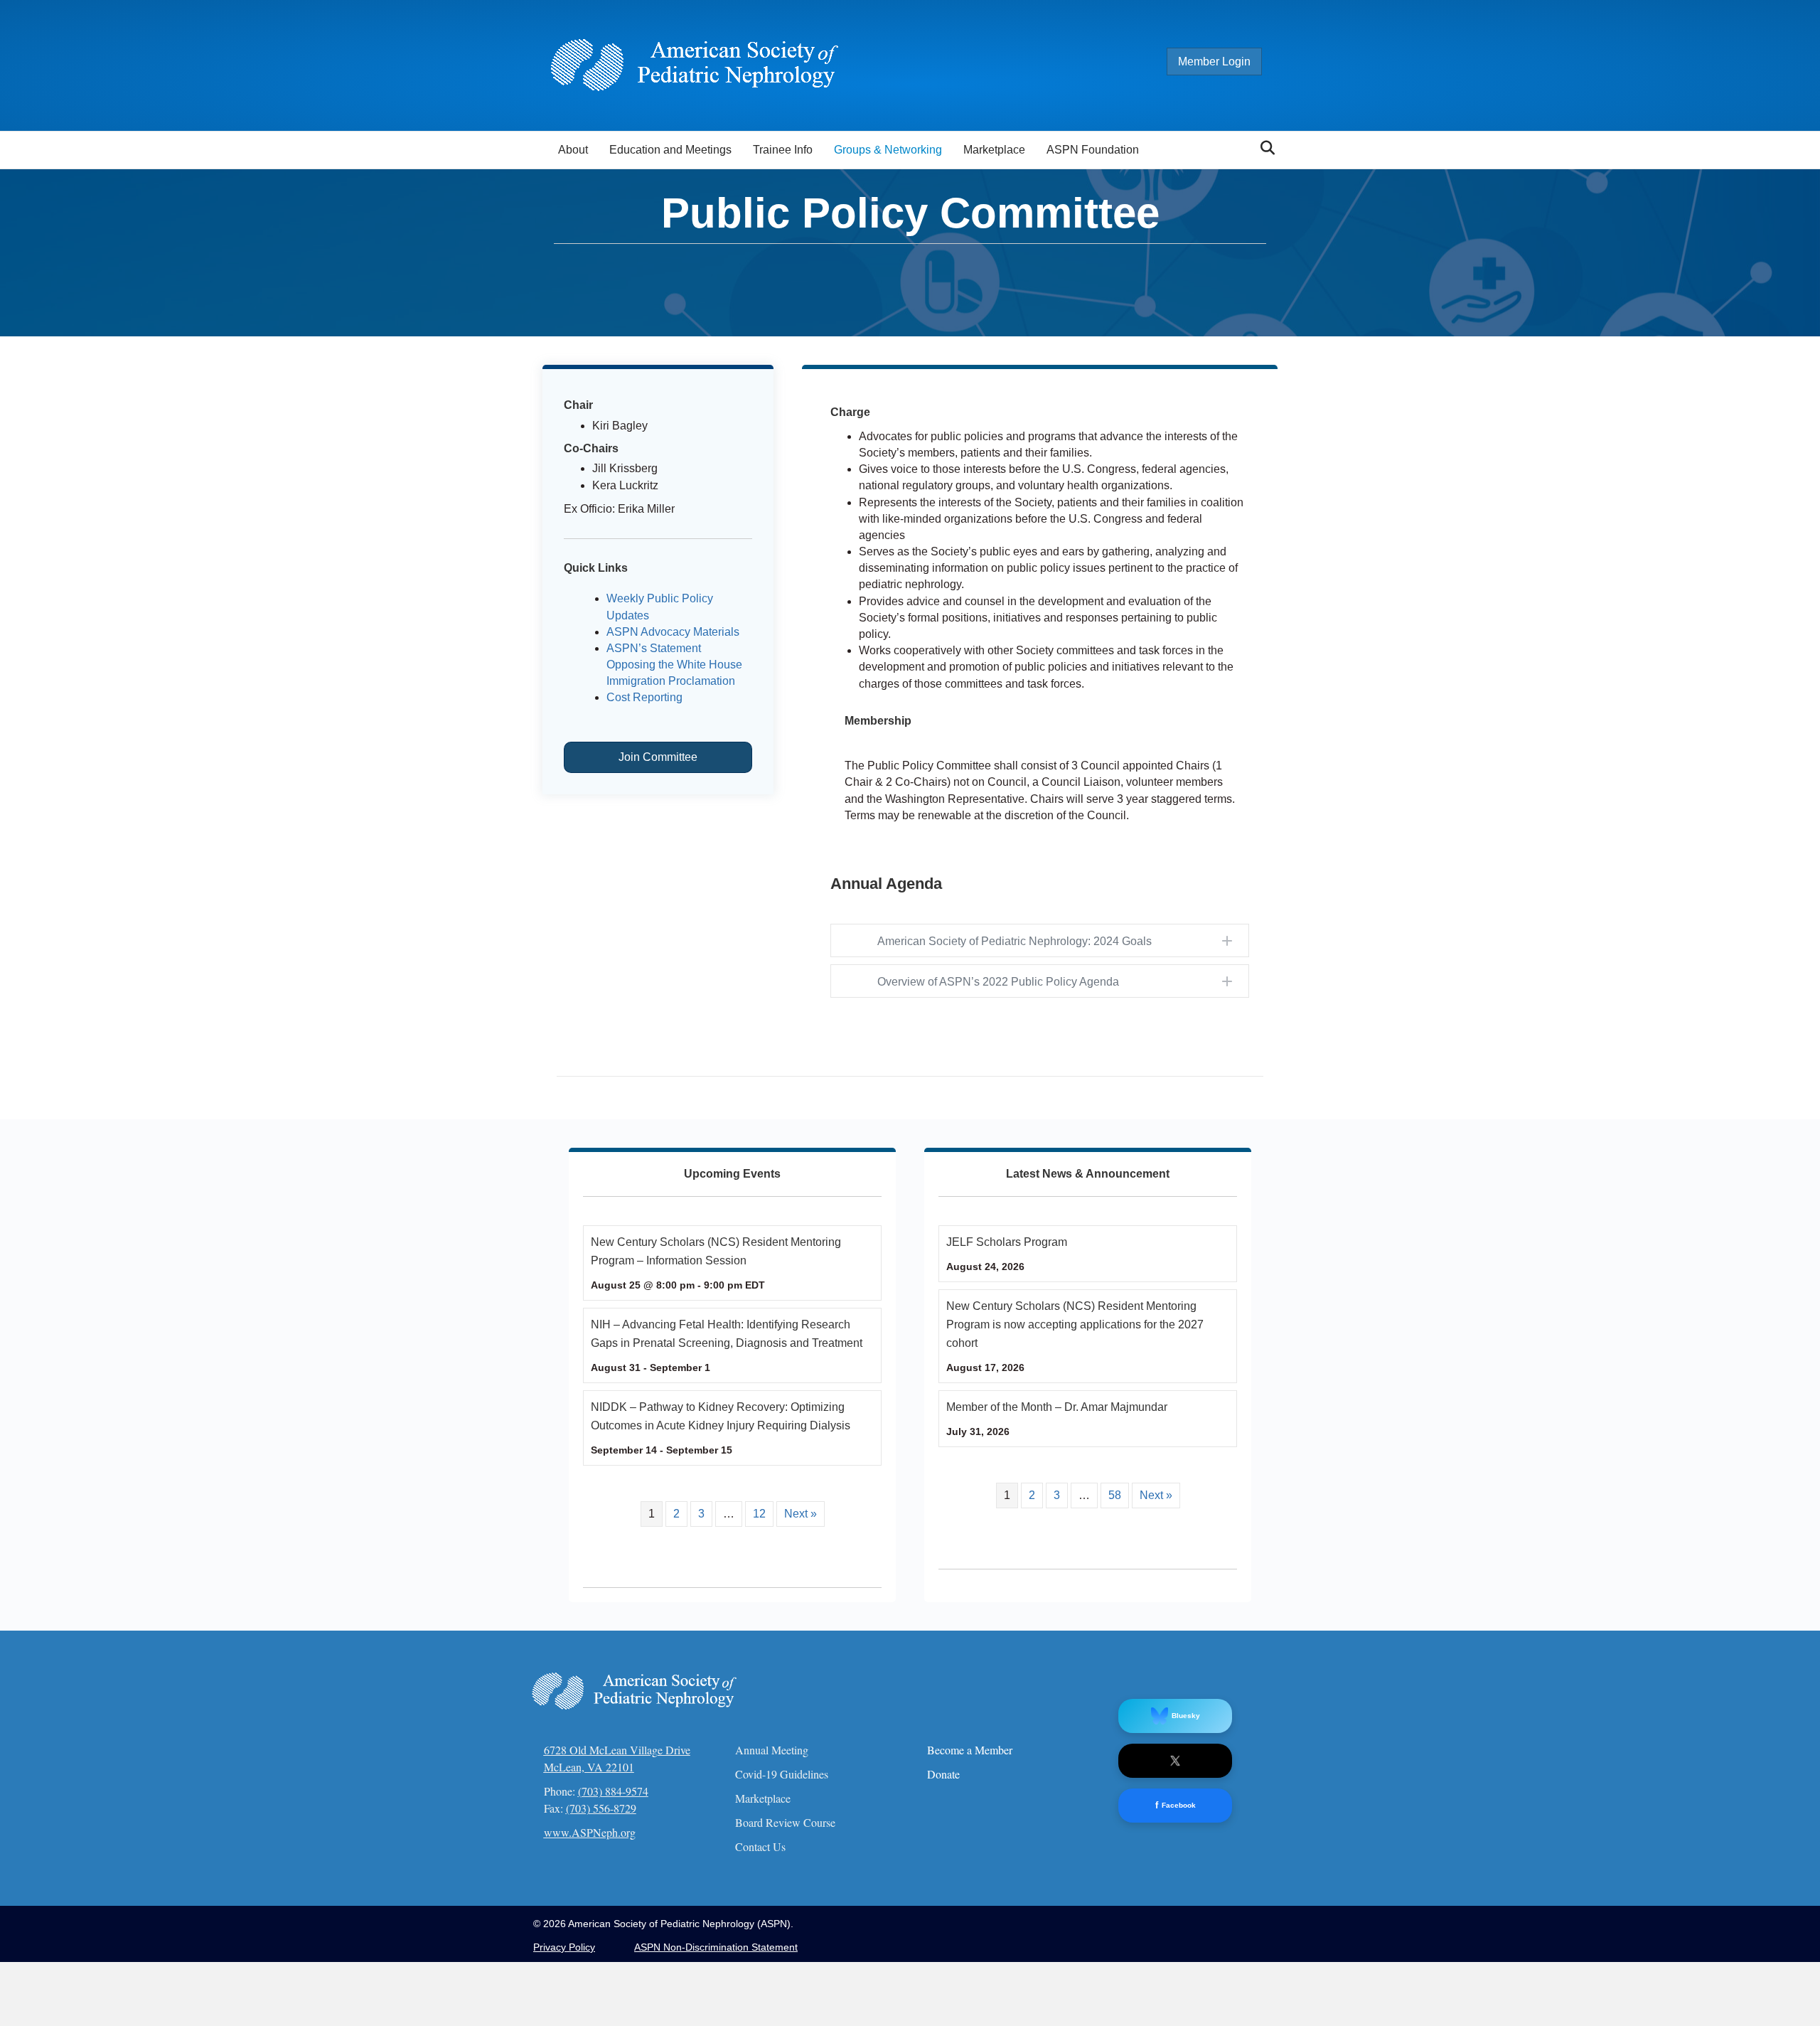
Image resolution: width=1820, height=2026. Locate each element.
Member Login (1214, 62)
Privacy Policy (564, 1947)
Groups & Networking (888, 150)
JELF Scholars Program (1007, 1242)
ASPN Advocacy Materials (673, 632)
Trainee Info (783, 150)
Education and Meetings (670, 150)
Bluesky (1186, 1716)
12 (759, 1514)
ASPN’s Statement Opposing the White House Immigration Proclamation (674, 665)
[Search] (1264, 148)
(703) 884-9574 (613, 1791)
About (573, 150)
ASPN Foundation (1093, 150)
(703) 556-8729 (601, 1808)
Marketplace (994, 150)
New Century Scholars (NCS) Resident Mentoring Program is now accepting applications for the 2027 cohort (1075, 1324)
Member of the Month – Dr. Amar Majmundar (1057, 1407)
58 (1115, 1495)
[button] (1040, 941)
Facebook (1176, 1805)
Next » (801, 1514)
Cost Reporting (644, 697)
